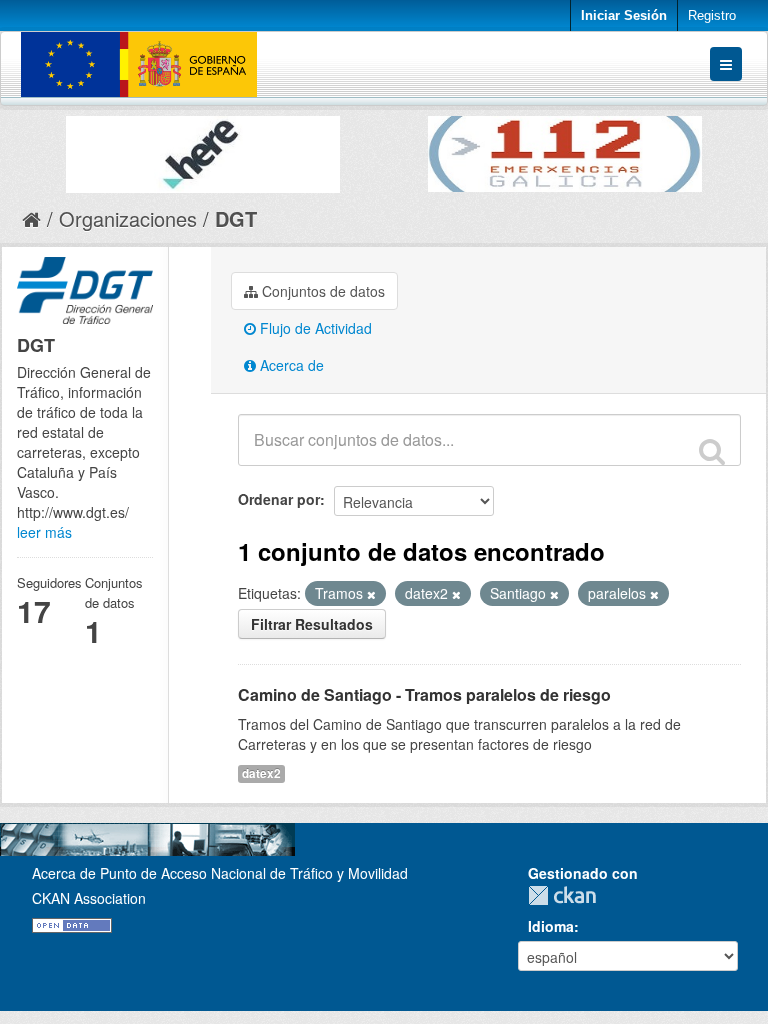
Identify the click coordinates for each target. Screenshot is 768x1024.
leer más (44, 532)
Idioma (551, 926)
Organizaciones (128, 218)
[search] (712, 451)
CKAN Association (89, 898)
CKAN (567, 895)
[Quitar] (371, 594)
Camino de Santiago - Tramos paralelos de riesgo (424, 694)
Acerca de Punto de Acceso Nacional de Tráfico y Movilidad (220, 873)
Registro (712, 15)
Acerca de (290, 365)
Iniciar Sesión (624, 15)
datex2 (261, 773)
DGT (236, 218)
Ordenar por (279, 499)
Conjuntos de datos (321, 291)
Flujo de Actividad (314, 328)
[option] (203, 149)
